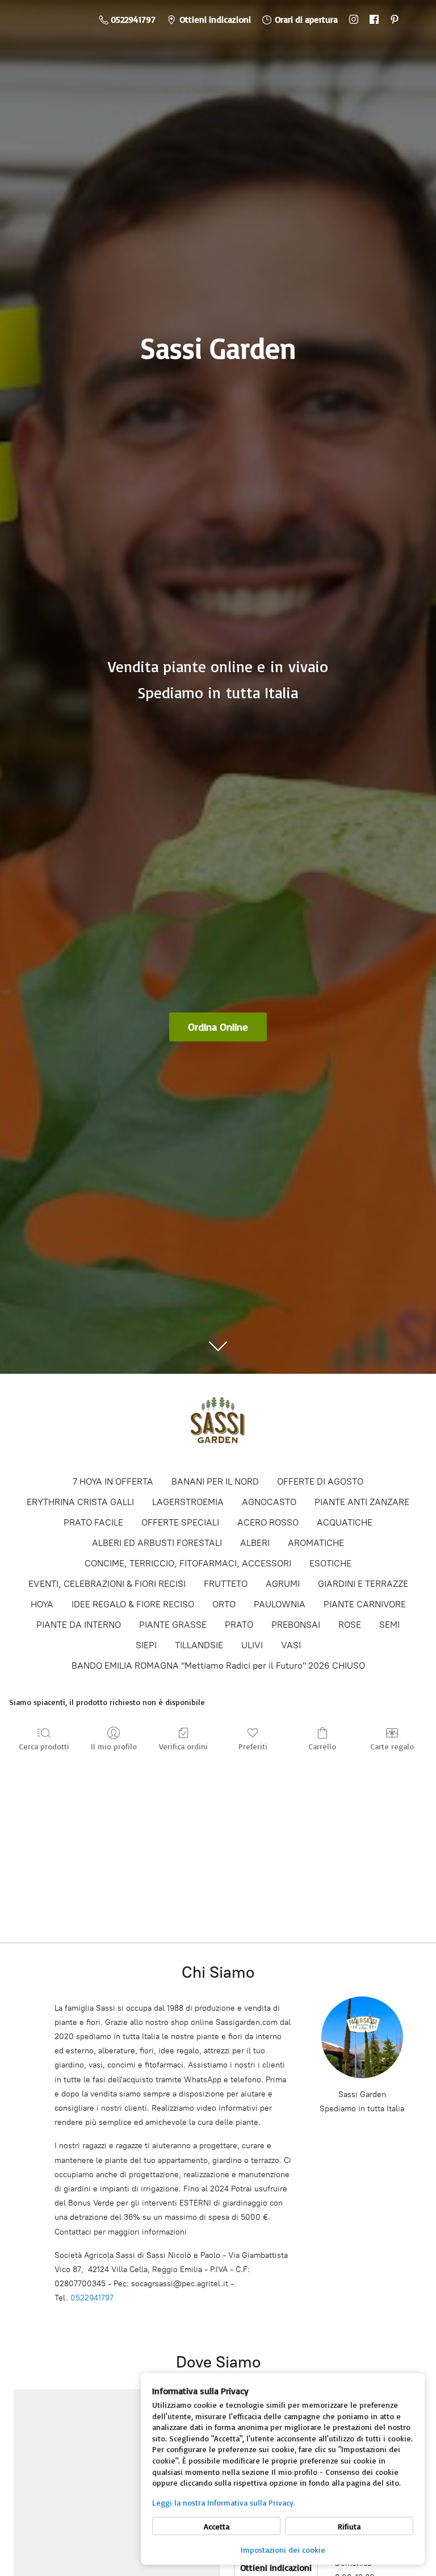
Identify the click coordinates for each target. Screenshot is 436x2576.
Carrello (322, 1746)
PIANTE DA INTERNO (79, 1625)
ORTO (224, 1604)
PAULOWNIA (280, 1604)
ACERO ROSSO (268, 1522)
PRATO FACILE (93, 1522)
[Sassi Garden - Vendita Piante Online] (218, 1424)
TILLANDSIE (199, 1645)
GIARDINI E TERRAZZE (363, 1584)
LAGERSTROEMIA (188, 1502)
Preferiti (253, 1746)
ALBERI (255, 1543)
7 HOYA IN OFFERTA (113, 1481)
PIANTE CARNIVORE (365, 1604)
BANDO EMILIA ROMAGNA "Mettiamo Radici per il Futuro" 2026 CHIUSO (218, 1666)
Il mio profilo (114, 1746)
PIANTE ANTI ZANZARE (362, 1502)
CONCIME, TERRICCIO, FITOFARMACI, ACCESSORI (188, 1563)
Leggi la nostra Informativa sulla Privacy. (224, 2502)
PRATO (239, 1625)
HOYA (42, 1604)
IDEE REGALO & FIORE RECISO (133, 1604)
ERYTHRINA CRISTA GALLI (80, 1502)
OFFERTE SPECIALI (180, 1522)
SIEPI (146, 1645)
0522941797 (92, 2298)
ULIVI (252, 1645)
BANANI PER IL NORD (215, 1481)
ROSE (350, 1625)
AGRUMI (283, 1584)
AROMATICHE (316, 1543)
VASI (291, 1645)
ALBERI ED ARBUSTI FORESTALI (157, 1543)
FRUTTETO (226, 1584)
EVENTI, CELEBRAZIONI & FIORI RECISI (107, 1584)
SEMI (389, 1625)
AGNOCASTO (269, 1502)
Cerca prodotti (44, 1746)
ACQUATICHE (345, 1522)
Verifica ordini (183, 1746)
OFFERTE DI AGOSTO (320, 1481)
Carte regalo (392, 1746)
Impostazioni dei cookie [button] (283, 2550)
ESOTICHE (330, 1563)
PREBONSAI (296, 1625)
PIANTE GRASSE (173, 1625)
